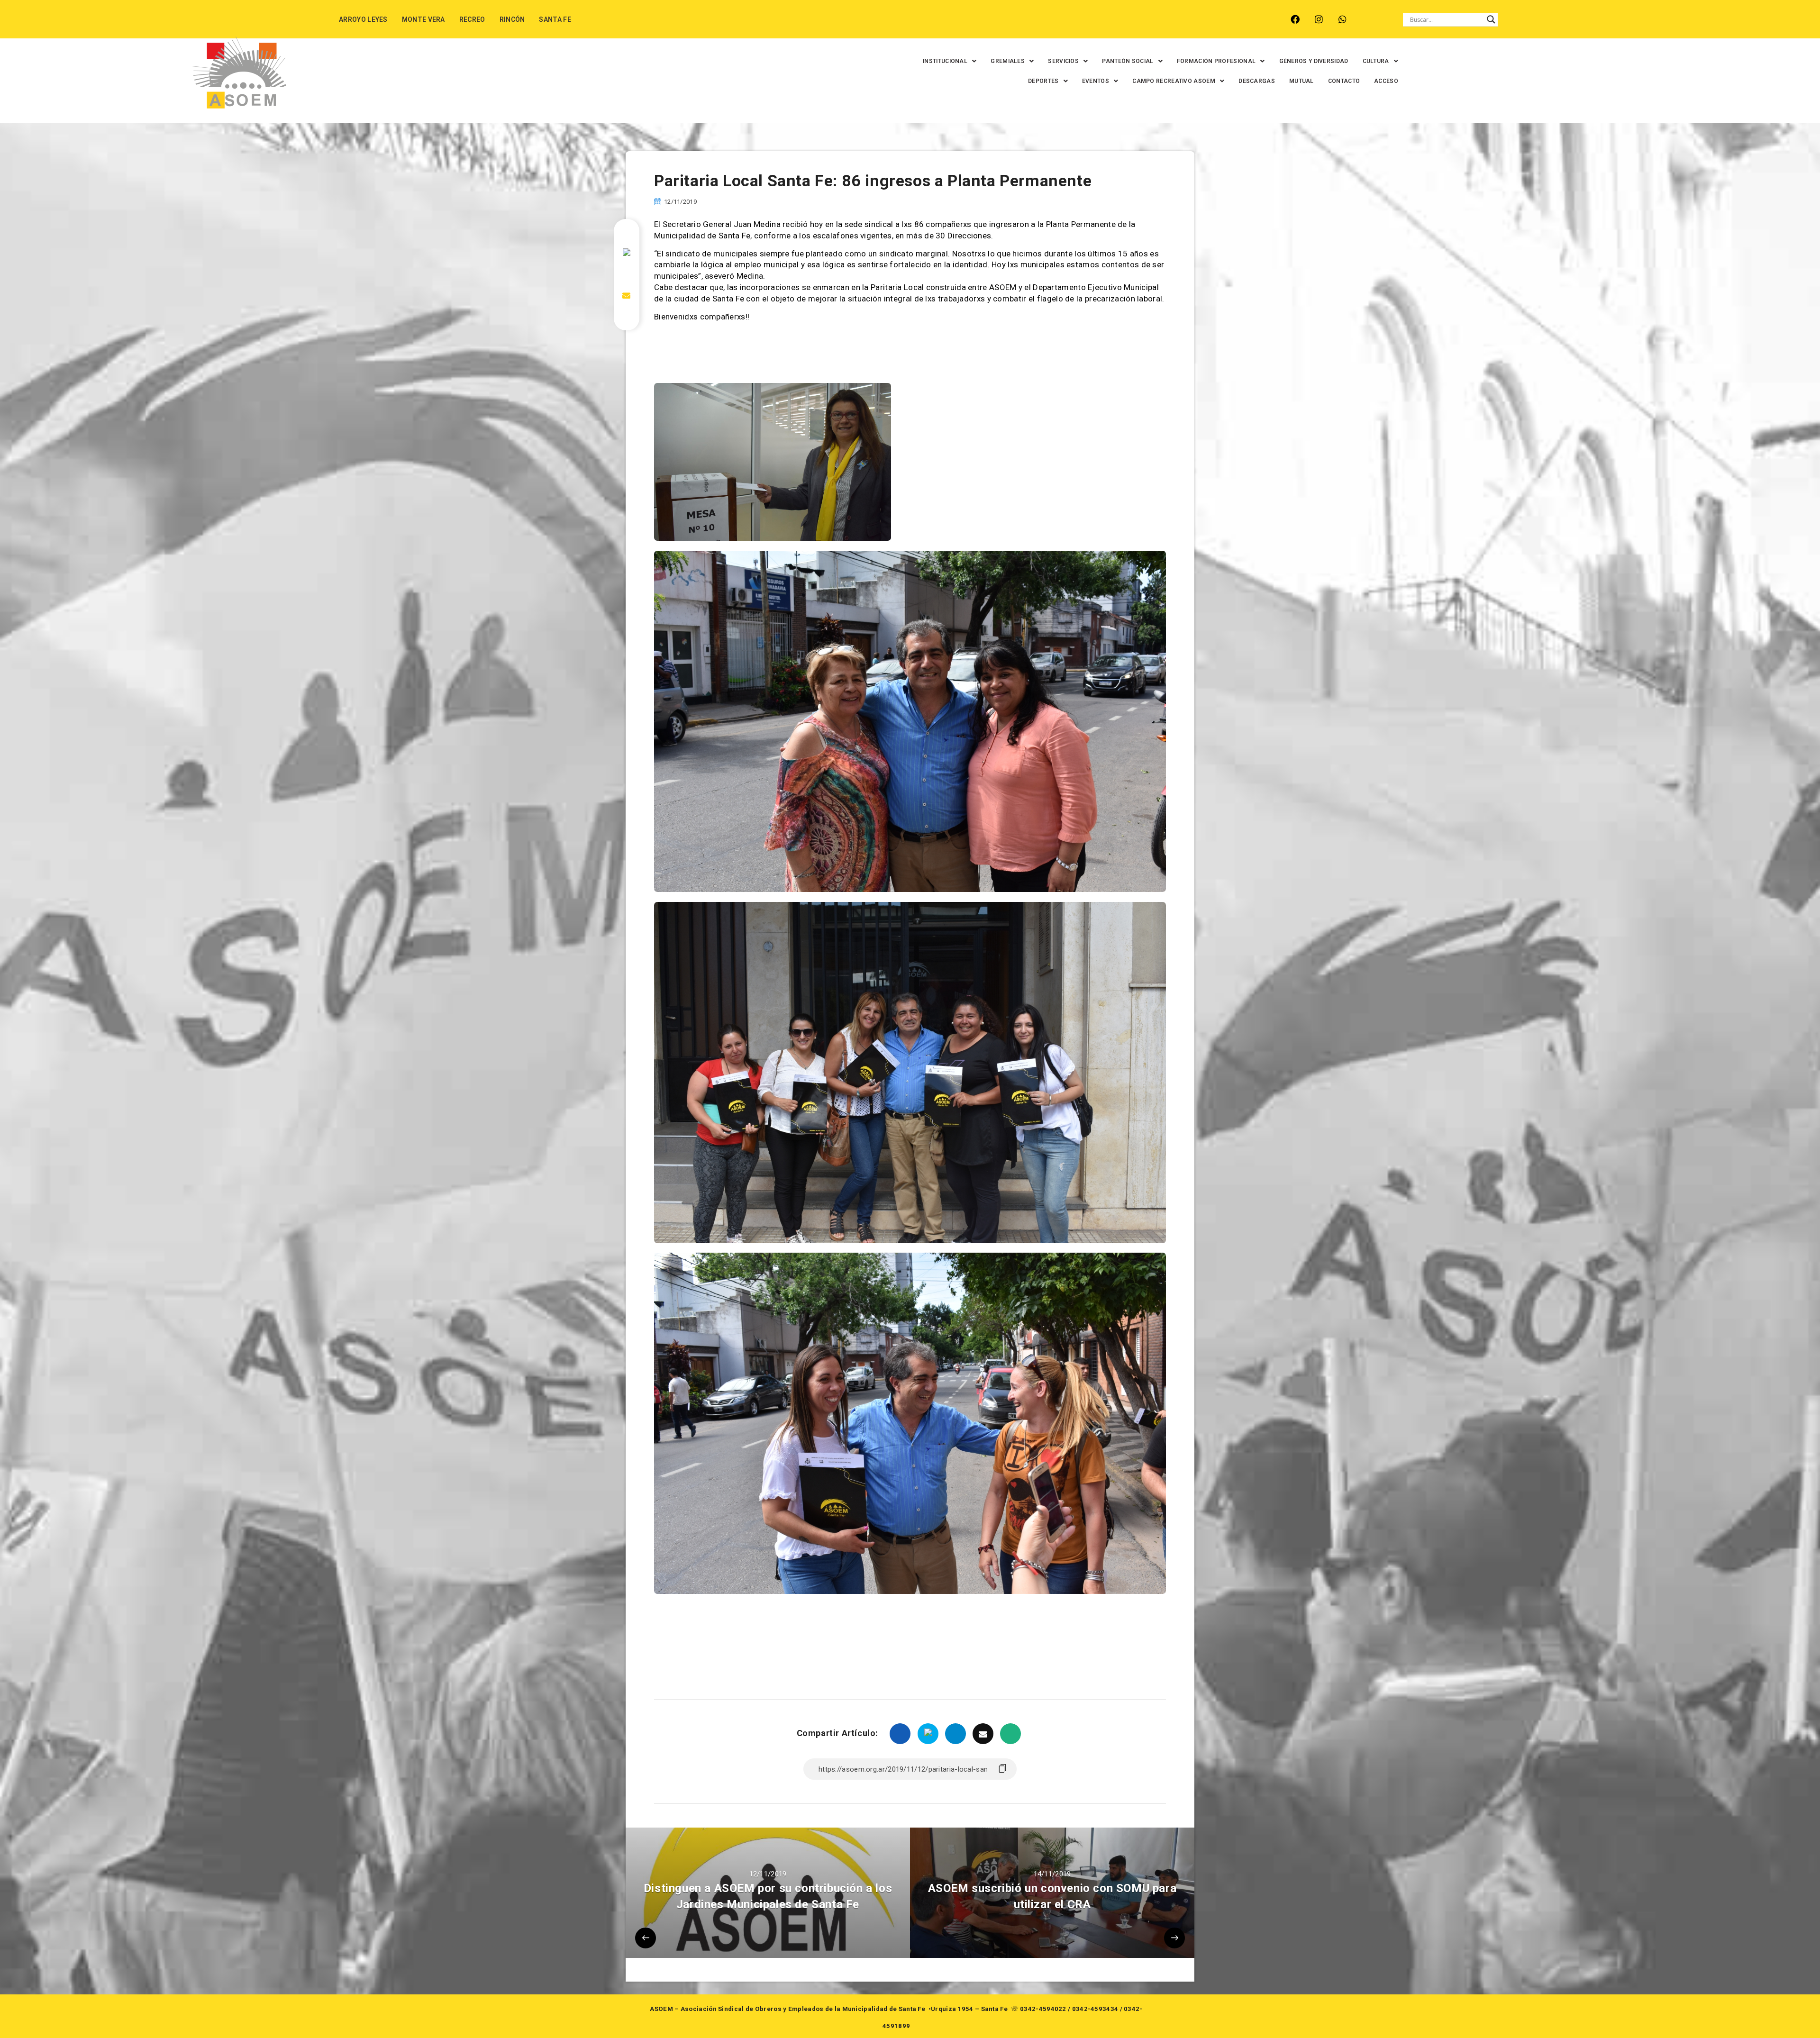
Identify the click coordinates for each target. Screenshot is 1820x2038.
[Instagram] (1319, 19)
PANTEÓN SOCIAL (1128, 61)
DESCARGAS (1257, 81)
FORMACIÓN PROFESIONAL (1216, 61)
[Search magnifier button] (1491, 19)
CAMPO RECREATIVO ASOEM (1174, 81)
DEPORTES (1043, 81)
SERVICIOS (1063, 61)
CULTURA (1376, 61)
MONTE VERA (423, 19)
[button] (950, 61)
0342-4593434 (1095, 2009)
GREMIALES (1008, 61)
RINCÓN (512, 19)
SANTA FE (555, 19)
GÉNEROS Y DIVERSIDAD (1314, 61)
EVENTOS (1096, 81)
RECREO (472, 19)
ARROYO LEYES (363, 19)
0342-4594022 (1043, 2009)
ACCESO (1386, 81)
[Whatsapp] (1342, 19)
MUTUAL (1301, 81)
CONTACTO (1344, 81)
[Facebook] (1295, 19)
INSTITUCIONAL (945, 61)
